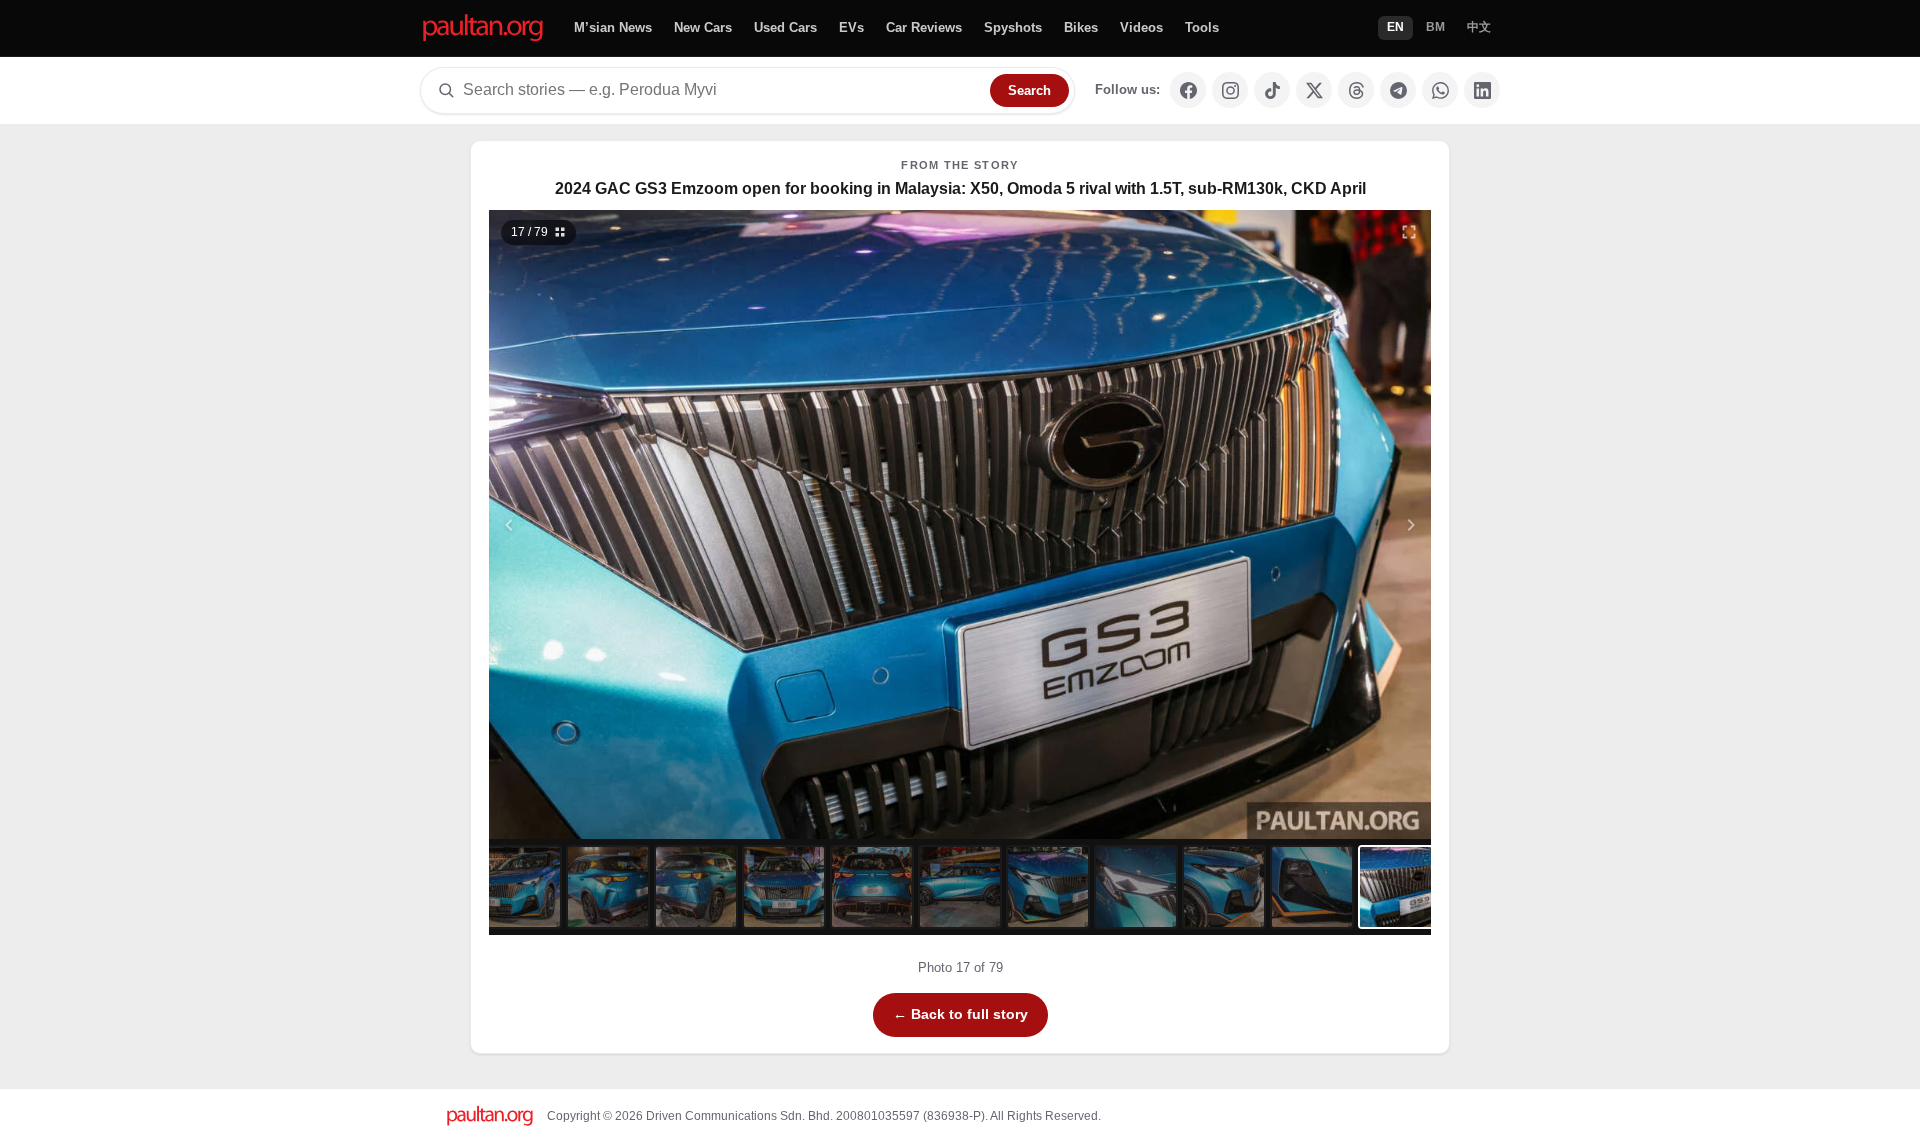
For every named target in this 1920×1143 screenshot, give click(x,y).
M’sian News (613, 27)
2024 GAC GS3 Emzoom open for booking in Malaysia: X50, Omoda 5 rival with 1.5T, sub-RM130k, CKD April (960, 188)
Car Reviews (924, 27)
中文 (1479, 27)
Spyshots (1013, 27)
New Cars (703, 27)
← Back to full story (960, 1014)
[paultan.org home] (483, 28)
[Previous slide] (607, 524)
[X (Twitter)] (1314, 90)
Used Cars (785, 27)
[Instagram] (1230, 90)
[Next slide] (1314, 524)
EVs (851, 27)
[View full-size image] (1409, 232)
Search (1029, 90)
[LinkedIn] (1482, 90)
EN (1395, 27)
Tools (1202, 27)
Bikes (1081, 27)
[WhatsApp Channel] (1440, 90)
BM (1435, 27)
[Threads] (1356, 90)
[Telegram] (1398, 90)
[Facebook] (1188, 90)
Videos (1141, 27)
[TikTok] (1272, 90)
